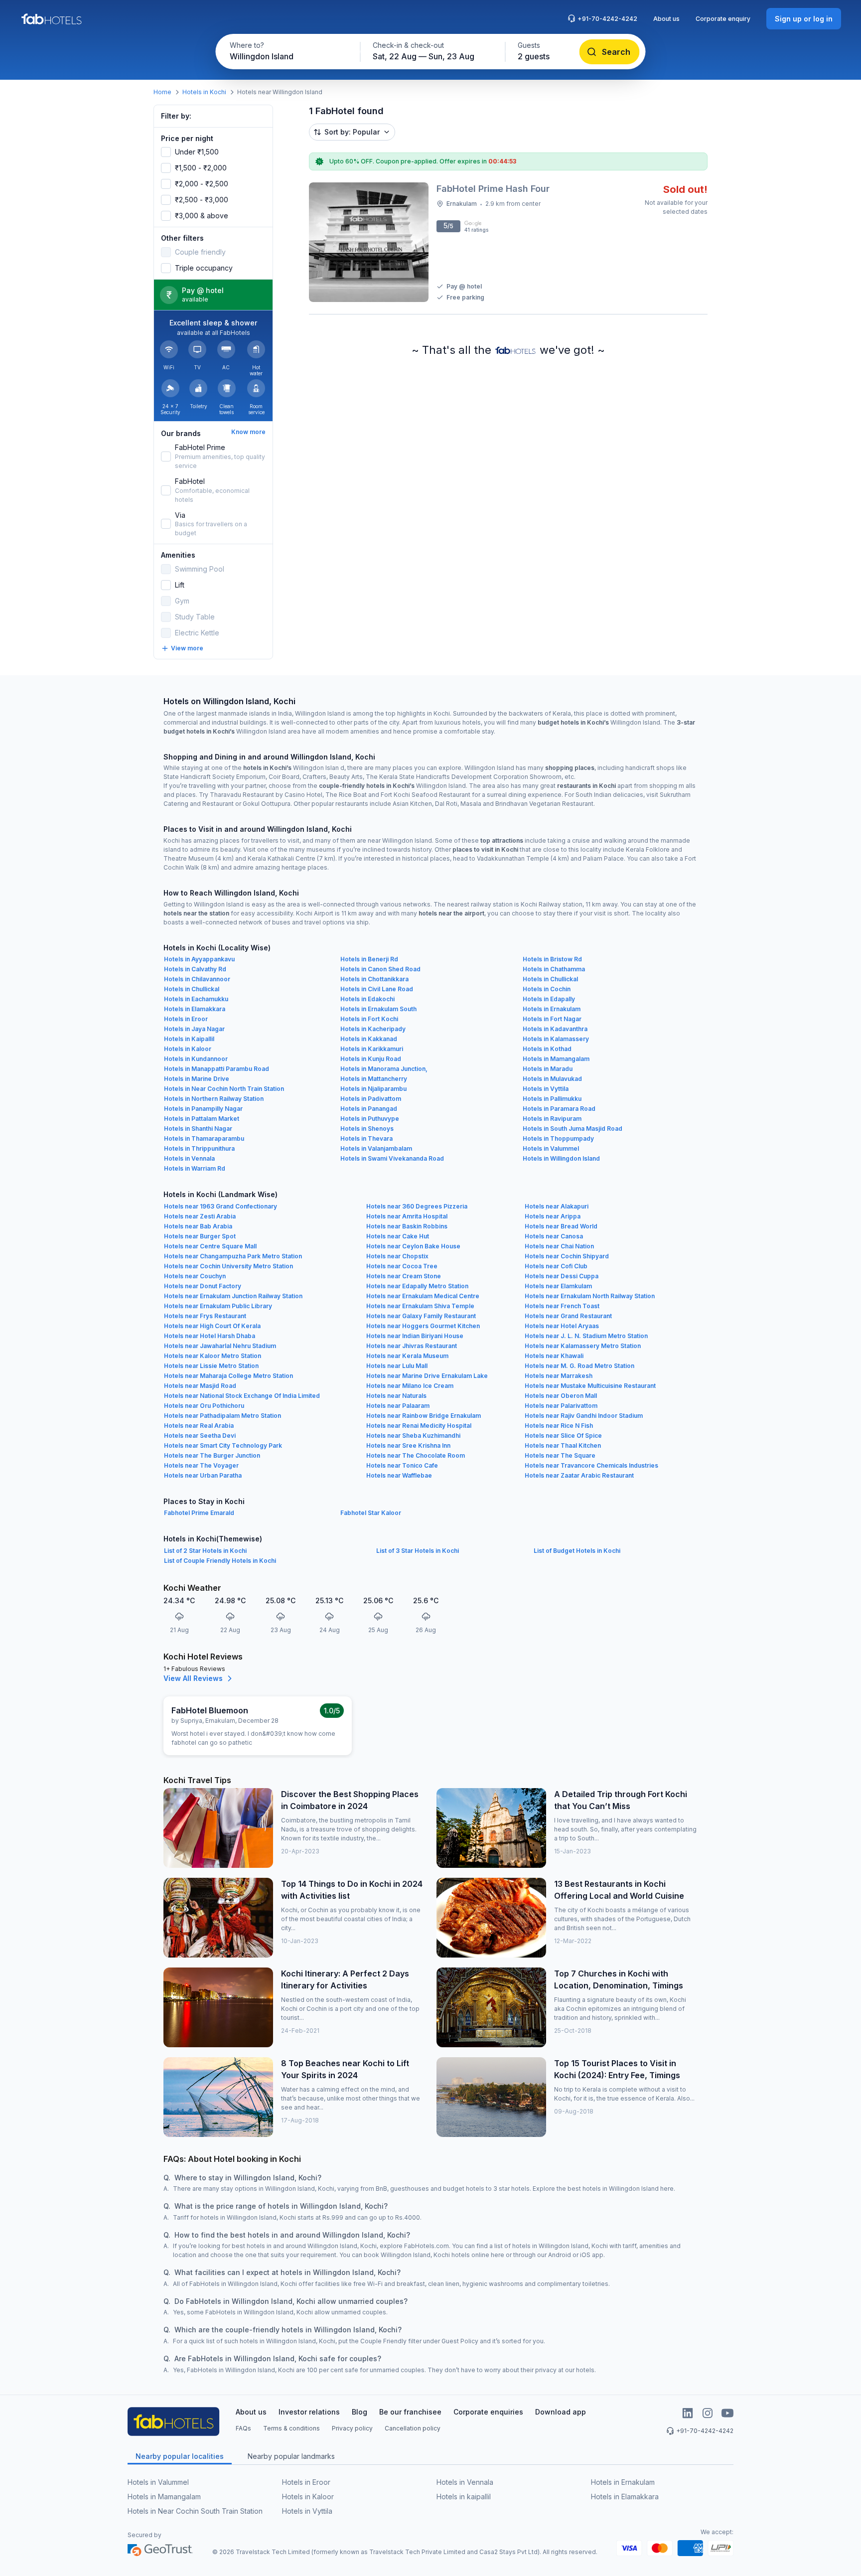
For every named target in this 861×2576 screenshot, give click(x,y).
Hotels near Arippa (553, 1216)
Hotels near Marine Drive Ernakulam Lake (427, 1376)
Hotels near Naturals (396, 1396)
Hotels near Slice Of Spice (563, 1436)
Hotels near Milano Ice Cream (410, 1386)
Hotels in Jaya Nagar (194, 1029)
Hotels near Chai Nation (559, 1246)
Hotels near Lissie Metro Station (211, 1366)
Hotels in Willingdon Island (561, 1158)
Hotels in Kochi (204, 92)
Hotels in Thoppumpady (558, 1138)
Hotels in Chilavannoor (197, 979)
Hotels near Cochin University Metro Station (228, 1266)
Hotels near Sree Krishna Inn (408, 1445)
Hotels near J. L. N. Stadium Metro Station (586, 1336)
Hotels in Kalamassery (556, 1039)
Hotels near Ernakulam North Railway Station (590, 1296)
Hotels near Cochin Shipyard (567, 1256)
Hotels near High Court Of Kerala (212, 1326)
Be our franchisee (410, 2412)
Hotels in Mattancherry (374, 1079)
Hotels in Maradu (548, 1069)
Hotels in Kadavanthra (555, 1029)
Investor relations (309, 2412)
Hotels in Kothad (547, 1049)
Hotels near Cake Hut (398, 1236)
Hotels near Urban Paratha (203, 1475)
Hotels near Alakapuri (557, 1206)
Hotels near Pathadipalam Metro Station (222, 1416)
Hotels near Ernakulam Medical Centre (423, 1296)
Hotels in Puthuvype (370, 1119)
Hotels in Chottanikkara (374, 979)
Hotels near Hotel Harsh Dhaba (210, 1336)
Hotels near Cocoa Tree (402, 1266)
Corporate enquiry (723, 19)
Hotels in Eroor (186, 1019)
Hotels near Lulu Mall (397, 1366)
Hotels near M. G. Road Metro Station (579, 1366)
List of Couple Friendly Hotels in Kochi (220, 1561)
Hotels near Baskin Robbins (407, 1226)
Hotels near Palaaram (398, 1406)
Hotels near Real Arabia (199, 1426)
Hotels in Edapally (549, 999)
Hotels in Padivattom (371, 1099)
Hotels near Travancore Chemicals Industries (591, 1465)
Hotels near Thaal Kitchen (563, 1445)
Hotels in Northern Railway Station (214, 1099)
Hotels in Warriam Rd (195, 1168)
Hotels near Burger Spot (200, 1236)
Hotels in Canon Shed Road (380, 969)
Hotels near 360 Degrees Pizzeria (417, 1206)
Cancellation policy (413, 2428)
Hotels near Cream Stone (404, 1276)
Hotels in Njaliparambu (373, 1089)
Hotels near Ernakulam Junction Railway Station (233, 1296)
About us (666, 19)
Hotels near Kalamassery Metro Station (583, 1346)
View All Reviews (193, 1678)
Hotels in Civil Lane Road (377, 989)
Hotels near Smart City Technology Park (223, 1445)
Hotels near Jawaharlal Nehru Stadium (220, 1346)
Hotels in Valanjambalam (376, 1148)
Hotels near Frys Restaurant (205, 1316)
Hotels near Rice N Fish (559, 1426)
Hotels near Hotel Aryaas (562, 1326)
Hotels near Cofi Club (556, 1266)
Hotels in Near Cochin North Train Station (224, 1089)
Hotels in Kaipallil (189, 1039)
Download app (561, 2412)
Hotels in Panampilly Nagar (203, 1109)
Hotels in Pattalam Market (202, 1119)
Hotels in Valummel (551, 1148)
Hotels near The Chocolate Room (416, 1455)
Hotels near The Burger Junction (212, 1455)
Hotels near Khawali (554, 1356)
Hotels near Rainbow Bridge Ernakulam (424, 1416)
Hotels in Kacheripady (373, 1029)
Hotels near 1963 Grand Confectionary (220, 1206)
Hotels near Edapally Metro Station (417, 1286)
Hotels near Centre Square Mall (210, 1246)
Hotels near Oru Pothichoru (204, 1406)
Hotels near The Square (560, 1455)
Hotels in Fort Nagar (552, 1019)
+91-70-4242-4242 (607, 19)
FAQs (243, 2428)
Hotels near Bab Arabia (198, 1226)
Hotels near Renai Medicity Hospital (419, 1426)
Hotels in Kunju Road (371, 1059)
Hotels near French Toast (562, 1306)
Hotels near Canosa (554, 1236)
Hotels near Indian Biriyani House (415, 1336)
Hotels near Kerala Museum (407, 1356)
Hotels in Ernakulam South (378, 1009)
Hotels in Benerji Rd (369, 959)
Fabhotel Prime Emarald (199, 1513)
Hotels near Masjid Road (200, 1386)
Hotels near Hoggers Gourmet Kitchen (423, 1326)
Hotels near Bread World (561, 1226)
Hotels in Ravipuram (552, 1119)
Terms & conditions (291, 2428)
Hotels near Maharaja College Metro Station (228, 1376)
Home (162, 92)
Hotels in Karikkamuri (372, 1049)
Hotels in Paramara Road (559, 1109)
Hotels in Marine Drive (197, 1079)
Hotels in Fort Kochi (369, 1019)
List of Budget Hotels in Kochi (577, 1551)
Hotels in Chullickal (550, 979)
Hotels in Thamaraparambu (204, 1138)
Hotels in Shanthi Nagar (198, 1129)
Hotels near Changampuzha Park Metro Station (233, 1256)
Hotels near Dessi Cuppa (562, 1276)
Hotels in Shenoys (367, 1129)
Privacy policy (352, 2428)
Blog (359, 2412)
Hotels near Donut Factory (203, 1286)
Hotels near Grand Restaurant (568, 1316)
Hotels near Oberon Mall (561, 1396)
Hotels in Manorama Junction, (384, 1069)
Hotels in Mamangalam (556, 1059)
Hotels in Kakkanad (369, 1039)
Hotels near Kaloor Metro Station (213, 1356)
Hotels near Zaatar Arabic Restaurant (579, 1475)
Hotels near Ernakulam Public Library (218, 1306)
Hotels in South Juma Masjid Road (573, 1129)
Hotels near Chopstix (397, 1256)
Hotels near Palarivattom (561, 1406)
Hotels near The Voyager (201, 1465)
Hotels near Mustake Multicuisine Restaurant (590, 1386)
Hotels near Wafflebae (399, 1475)
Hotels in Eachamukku (196, 999)
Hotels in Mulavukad (552, 1079)
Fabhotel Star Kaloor (371, 1513)
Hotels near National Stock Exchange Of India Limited (242, 1396)
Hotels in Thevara (366, 1138)
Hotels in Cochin (547, 989)
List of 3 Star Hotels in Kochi (418, 1551)
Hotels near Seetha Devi (200, 1436)
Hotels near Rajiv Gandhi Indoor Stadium (584, 1416)
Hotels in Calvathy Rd (195, 969)
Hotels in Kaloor (188, 1049)
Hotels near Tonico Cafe (402, 1465)
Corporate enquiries (488, 2412)
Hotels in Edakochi (367, 999)
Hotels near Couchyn (195, 1276)
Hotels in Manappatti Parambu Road (216, 1069)
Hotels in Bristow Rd (552, 959)
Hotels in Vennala (189, 1158)
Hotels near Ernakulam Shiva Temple (420, 1306)
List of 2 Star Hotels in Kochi (205, 1551)
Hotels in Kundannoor (196, 1059)
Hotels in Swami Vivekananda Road (392, 1158)
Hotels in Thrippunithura (199, 1148)
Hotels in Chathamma (554, 969)
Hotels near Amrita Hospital (407, 1216)
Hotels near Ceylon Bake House (413, 1246)
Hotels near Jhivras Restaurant (412, 1346)
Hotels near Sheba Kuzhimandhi (413, 1436)
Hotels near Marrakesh (559, 1376)
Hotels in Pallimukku (552, 1099)
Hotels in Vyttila (546, 1089)
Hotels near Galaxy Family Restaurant (421, 1316)
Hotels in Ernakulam (552, 1009)
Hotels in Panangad (369, 1109)
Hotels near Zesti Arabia (200, 1216)
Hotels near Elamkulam (558, 1286)
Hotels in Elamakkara (195, 1009)
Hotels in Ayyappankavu (199, 959)
